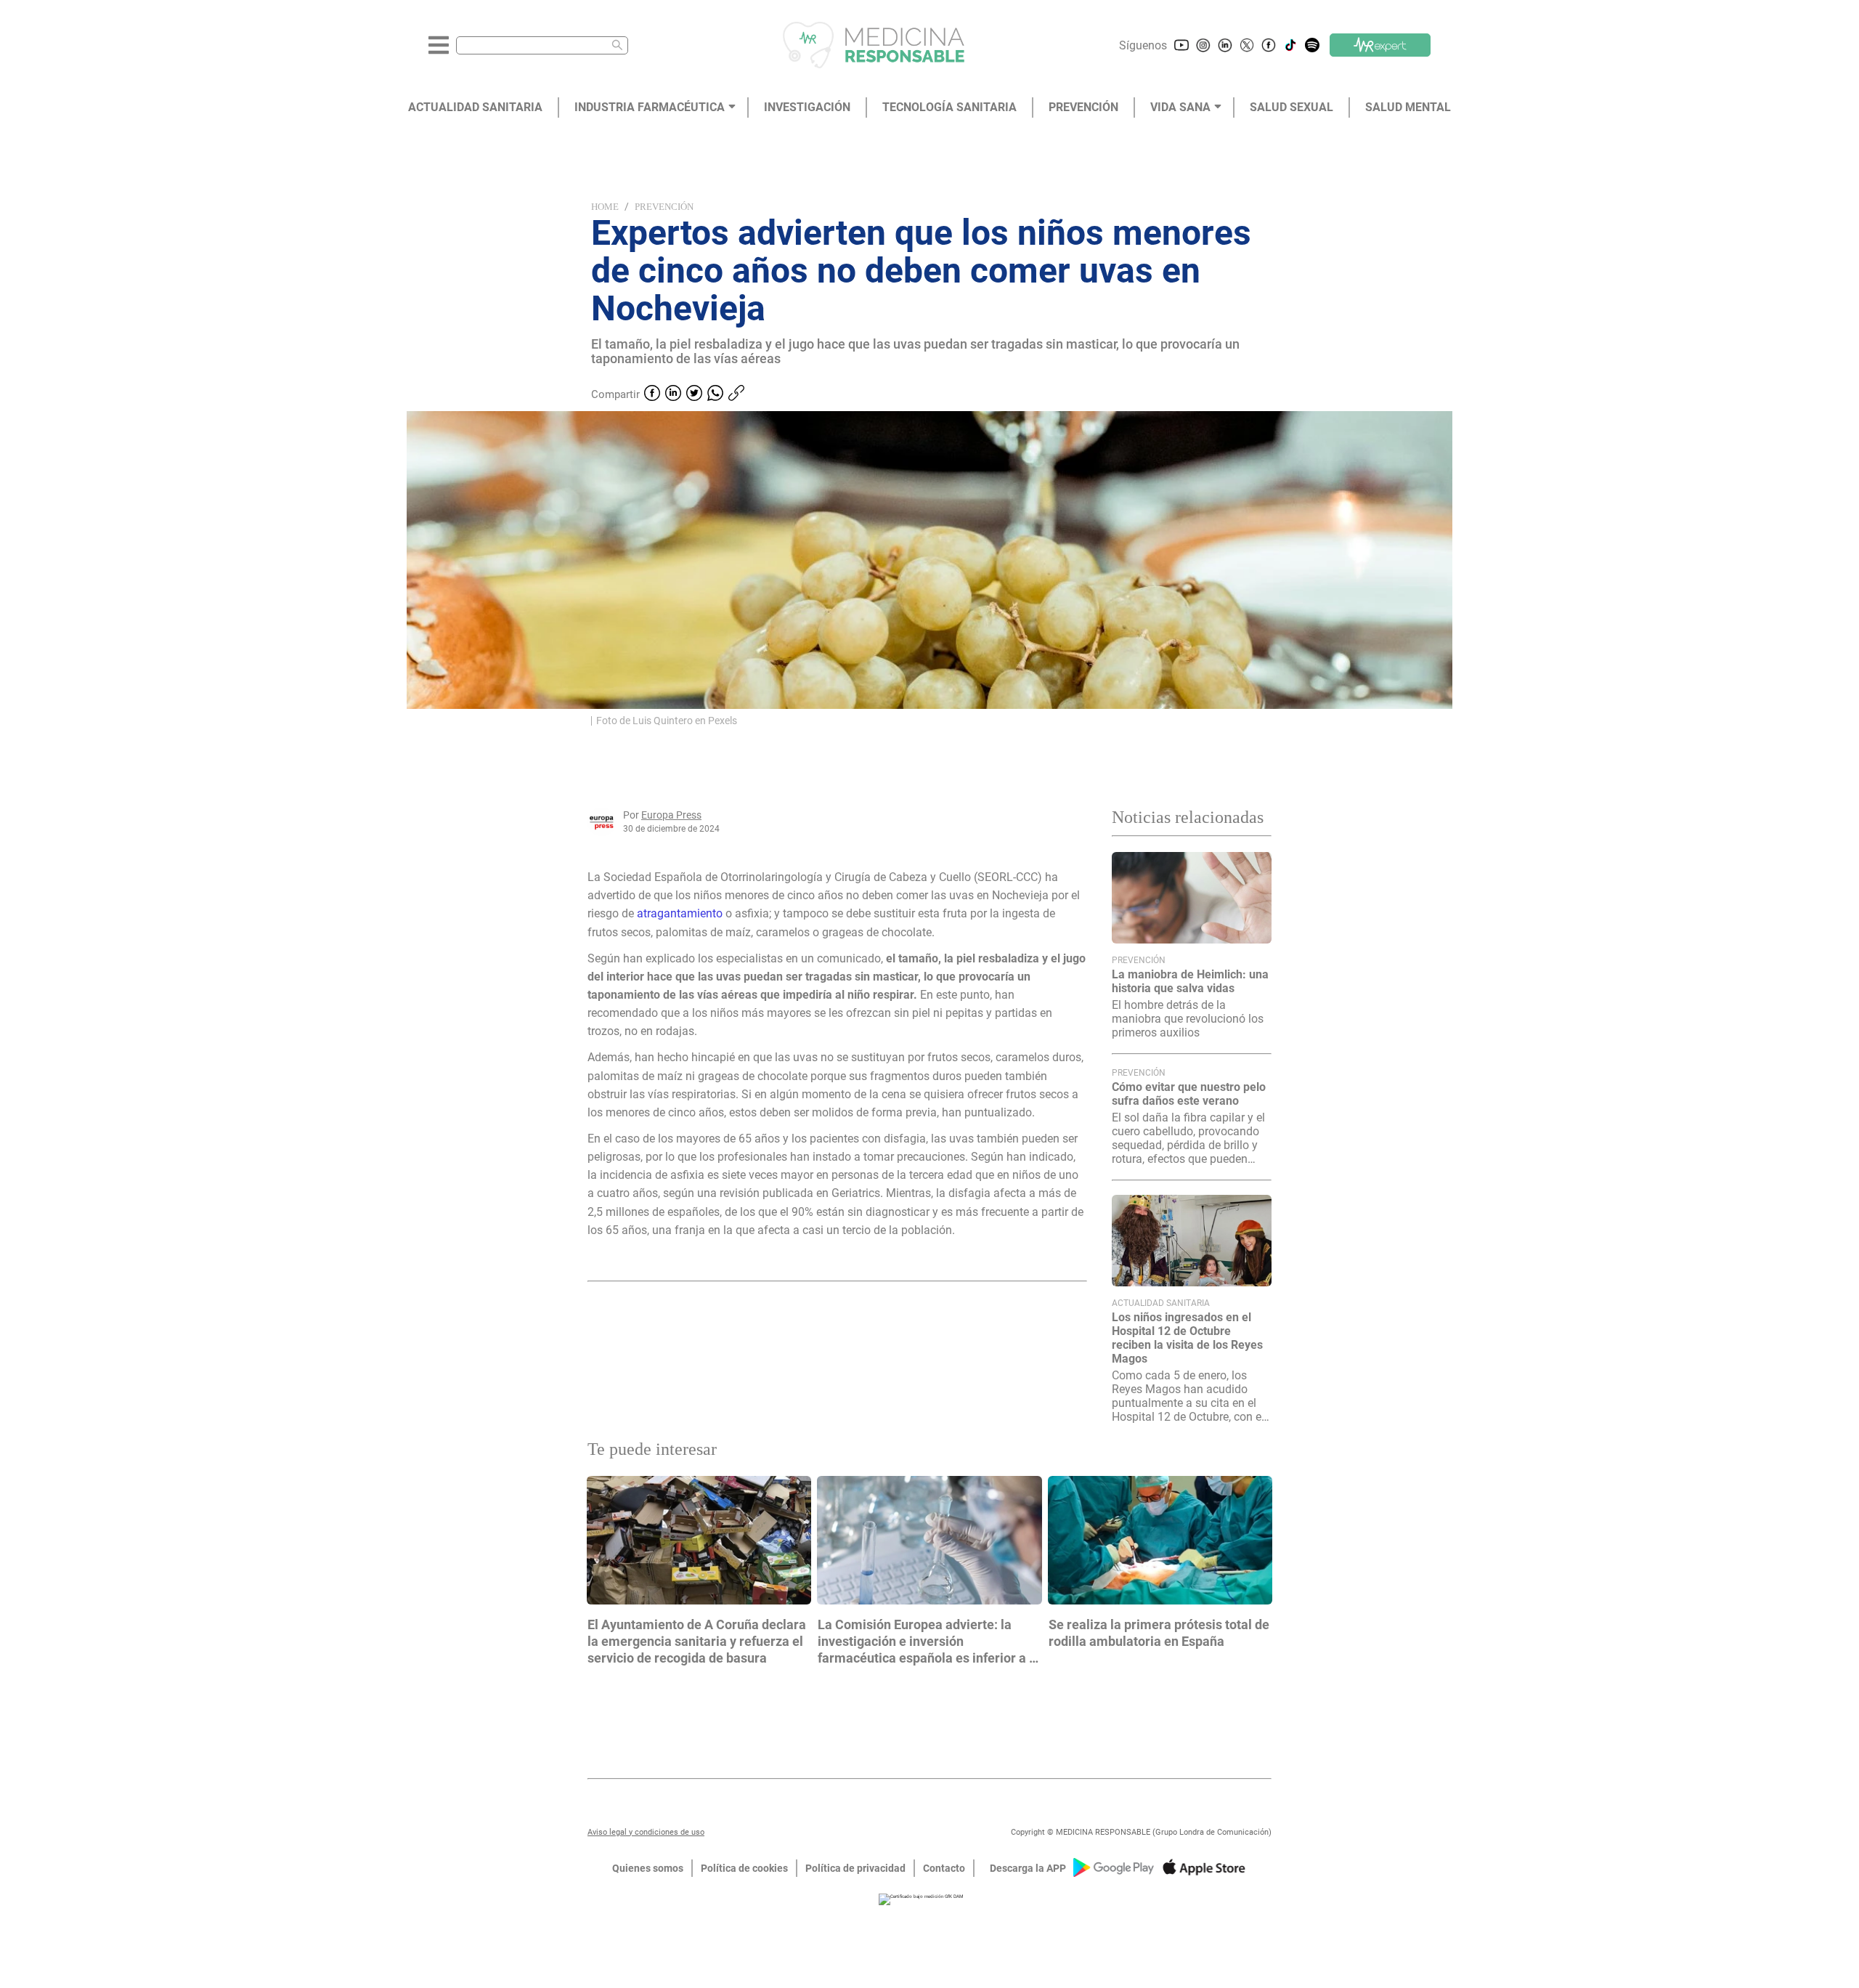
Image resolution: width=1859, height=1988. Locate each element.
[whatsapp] (715, 394)
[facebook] (652, 394)
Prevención (664, 207)
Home (605, 207)
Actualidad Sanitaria (1161, 1303)
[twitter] (694, 394)
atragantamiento (681, 913)
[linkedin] (673, 394)
